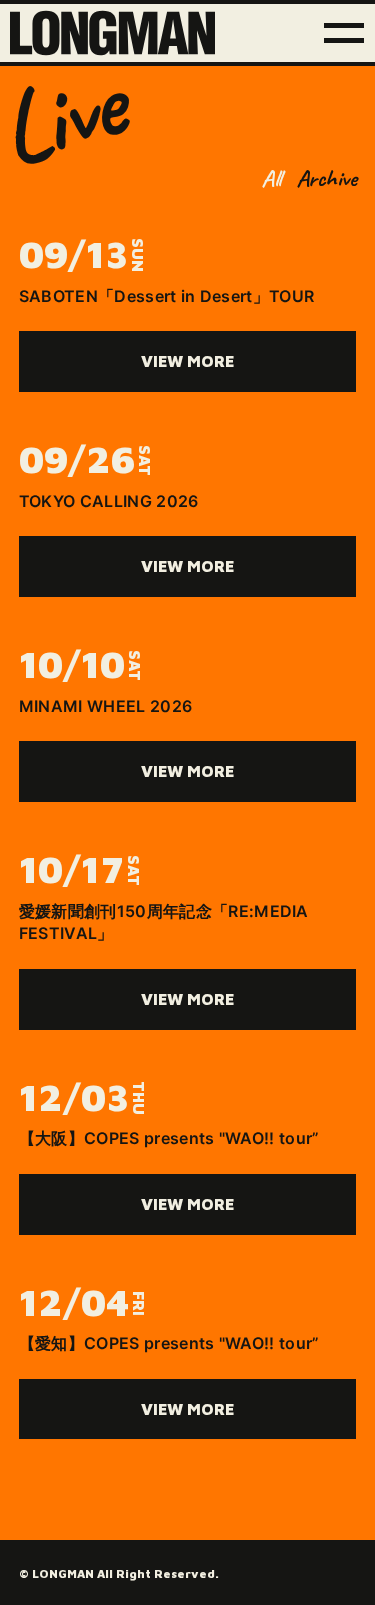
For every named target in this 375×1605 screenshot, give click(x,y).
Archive (326, 178)
